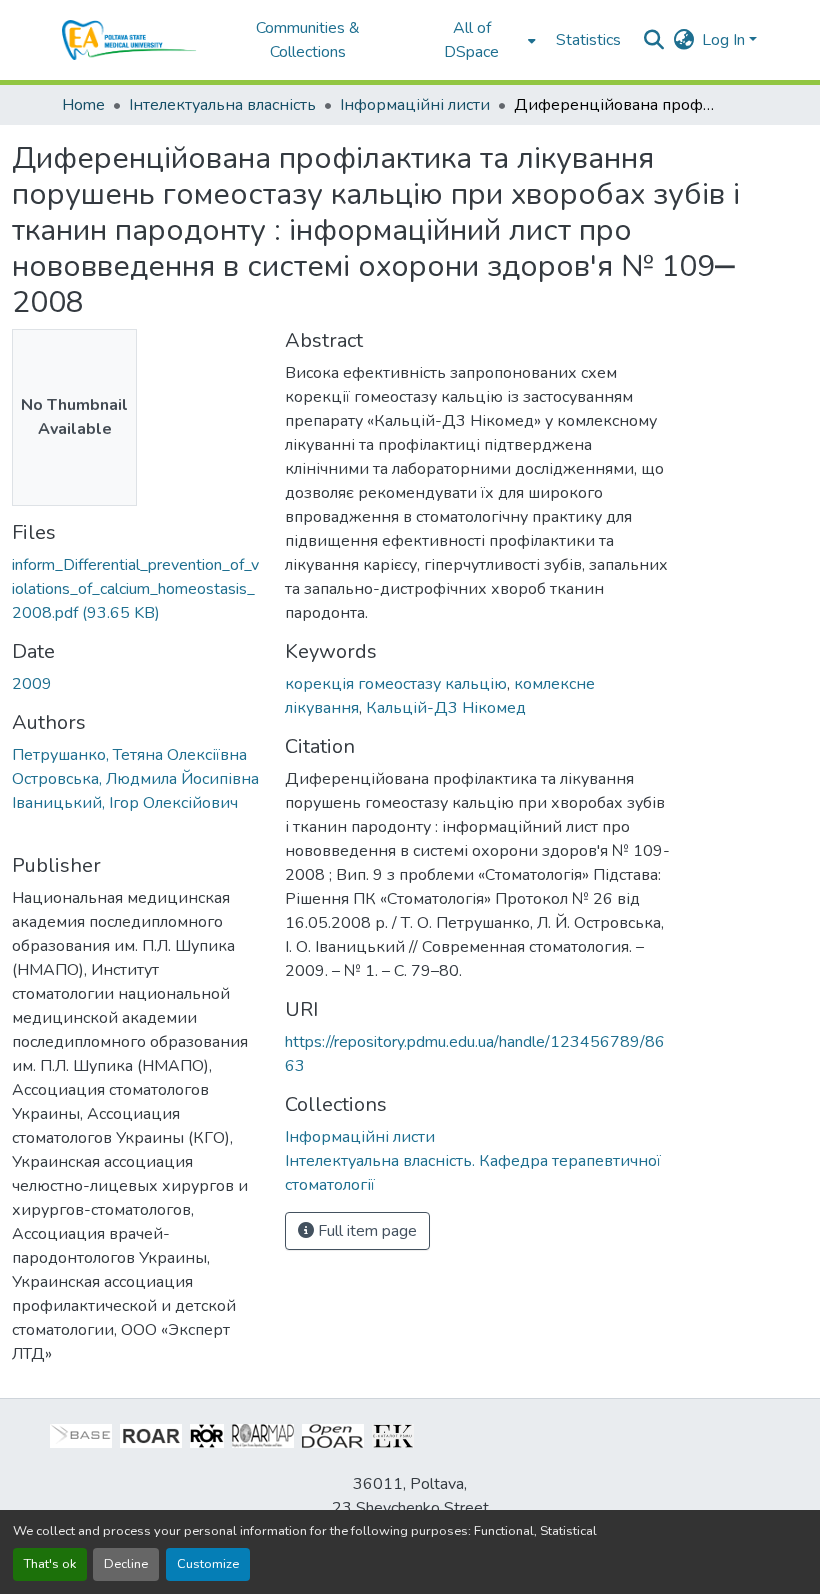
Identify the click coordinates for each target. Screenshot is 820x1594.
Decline (126, 1564)
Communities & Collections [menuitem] (308, 40)
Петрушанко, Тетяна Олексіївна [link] (129, 755)
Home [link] (83, 105)
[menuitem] (478, 40)
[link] (136, 589)
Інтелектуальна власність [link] (222, 105)
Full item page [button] (365, 1231)
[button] (129, 40)
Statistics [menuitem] (588, 40)
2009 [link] (32, 684)
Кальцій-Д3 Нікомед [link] (446, 708)
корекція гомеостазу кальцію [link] (396, 684)
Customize (208, 1564)
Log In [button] (725, 40)
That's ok (50, 1564)
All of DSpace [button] (471, 40)
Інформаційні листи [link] (415, 105)
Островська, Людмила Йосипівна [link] (135, 779)
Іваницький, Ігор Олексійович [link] (125, 803)
